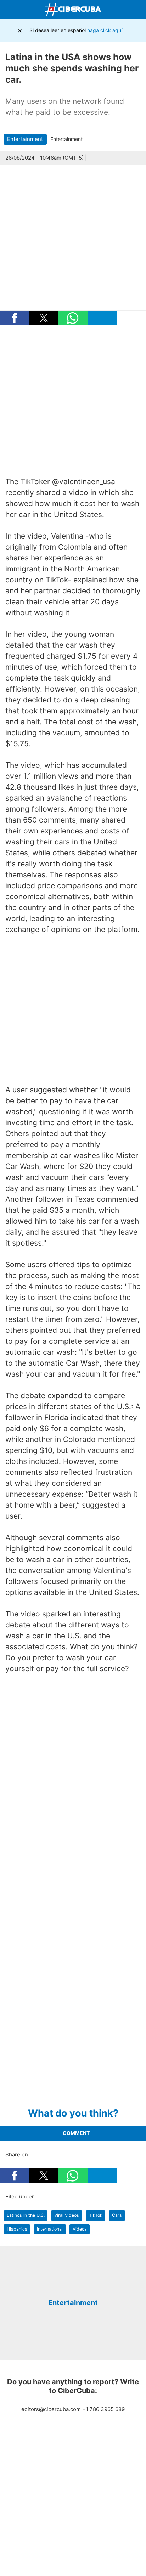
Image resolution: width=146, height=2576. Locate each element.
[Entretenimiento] (73, 2287)
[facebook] (68, 2338)
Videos (80, 2229)
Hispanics (17, 2229)
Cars (117, 2215)
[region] (73, 401)
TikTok (96, 2215)
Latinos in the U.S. (26, 2215)
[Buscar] (139, 10)
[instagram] (78, 2338)
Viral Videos (67, 2215)
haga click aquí (105, 30)
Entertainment (25, 139)
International (50, 2229)
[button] (15, 318)
